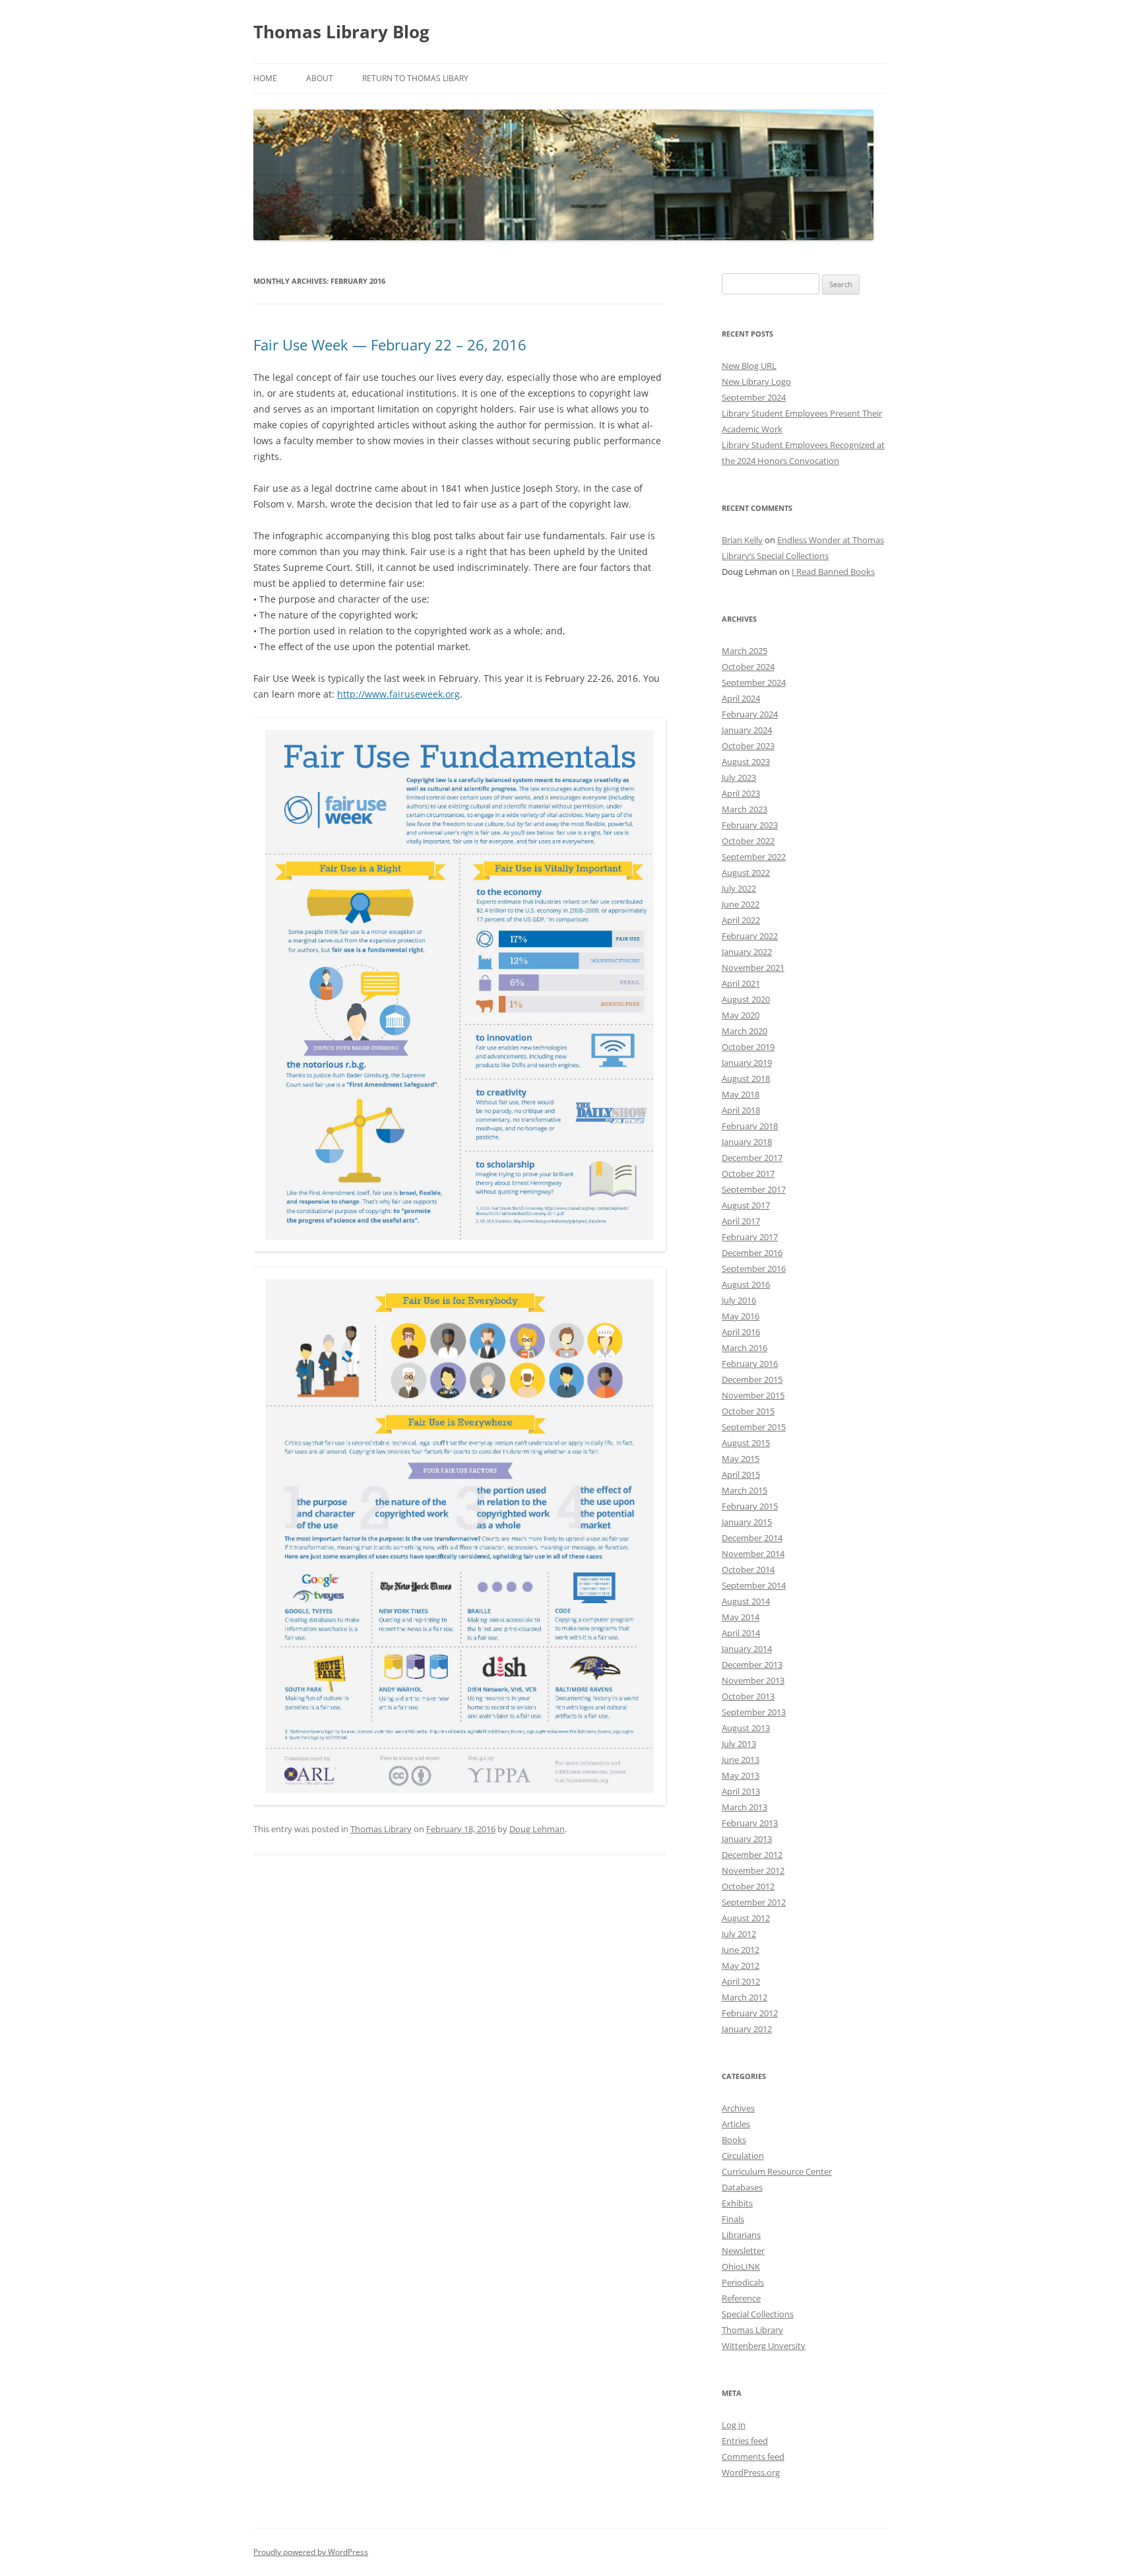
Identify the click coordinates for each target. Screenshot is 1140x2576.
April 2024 (741, 698)
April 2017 (741, 1221)
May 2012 (741, 1965)
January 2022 (747, 952)
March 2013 (744, 1807)
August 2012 (746, 1918)
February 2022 (750, 936)
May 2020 (741, 1015)
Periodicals (743, 2282)
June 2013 (741, 1760)
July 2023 (739, 777)
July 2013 (739, 1744)
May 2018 (741, 1094)
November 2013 (753, 1680)
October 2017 (748, 1173)
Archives (738, 2108)
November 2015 (753, 1395)
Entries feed (745, 2441)
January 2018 (747, 1142)
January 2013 (747, 1839)
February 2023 (750, 825)
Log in (734, 2425)
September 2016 (754, 1269)
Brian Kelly (742, 540)
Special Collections (758, 2314)
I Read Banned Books (833, 572)
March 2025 (744, 651)
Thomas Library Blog (341, 32)
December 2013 (752, 1665)
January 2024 (747, 730)
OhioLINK (741, 2266)
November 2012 (753, 1870)
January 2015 (747, 1522)
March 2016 (744, 1348)
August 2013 (746, 1728)
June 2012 (741, 1950)
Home (265, 78)
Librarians (741, 2235)
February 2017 (750, 1237)
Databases (742, 2187)
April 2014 (741, 1633)
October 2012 (748, 1886)
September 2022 (754, 857)
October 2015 (748, 1411)
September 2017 (754, 1189)
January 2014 (747, 1649)
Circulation (743, 2156)
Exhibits (737, 2203)
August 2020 (746, 999)
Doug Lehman (537, 1829)
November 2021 (753, 968)
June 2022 (741, 904)
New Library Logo (756, 381)
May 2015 (741, 1459)
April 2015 (741, 1474)
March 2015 (744, 1490)
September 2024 (754, 397)
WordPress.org (751, 2472)
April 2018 (741, 1110)
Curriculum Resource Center (777, 2171)
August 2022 (746, 873)
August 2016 (746, 1284)
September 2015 (754, 1427)
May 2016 (741, 1316)
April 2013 (741, 1791)
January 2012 (747, 2029)
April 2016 (741, 1332)
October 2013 (748, 1696)
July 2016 (739, 1300)
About (320, 78)
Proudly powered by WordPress (311, 2552)
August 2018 (746, 1078)
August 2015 (746, 1443)
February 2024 (750, 714)
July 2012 (739, 1934)
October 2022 (748, 841)
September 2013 (754, 1712)
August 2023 (746, 762)
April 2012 (741, 1981)
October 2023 (748, 746)
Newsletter (743, 2251)
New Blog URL (749, 366)
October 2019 (748, 1047)
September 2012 (754, 1902)
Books (734, 2140)
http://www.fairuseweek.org (398, 694)
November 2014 (753, 1554)
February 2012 (750, 2013)
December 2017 (752, 1158)
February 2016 (750, 1364)
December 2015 (752, 1379)
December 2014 (752, 1538)
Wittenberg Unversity (764, 2346)
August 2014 (746, 1601)
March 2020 (744, 1031)
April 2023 (741, 793)
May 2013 (741, 1775)
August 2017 (746, 1205)
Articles (736, 2124)
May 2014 (741, 1617)
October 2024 (748, 667)
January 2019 (747, 1063)
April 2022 (741, 920)
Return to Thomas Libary (415, 78)
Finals (733, 2219)
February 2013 (750, 1823)
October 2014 (748, 1569)
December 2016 (752, 1253)
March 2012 (744, 1997)
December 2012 (752, 1855)
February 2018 (750, 1126)
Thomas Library (381, 1829)
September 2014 (754, 1585)
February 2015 (750, 1506)
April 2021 (741, 983)
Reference (741, 2298)
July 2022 (739, 888)
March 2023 (744, 809)
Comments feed (753, 2457)
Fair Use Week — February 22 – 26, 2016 (390, 345)
